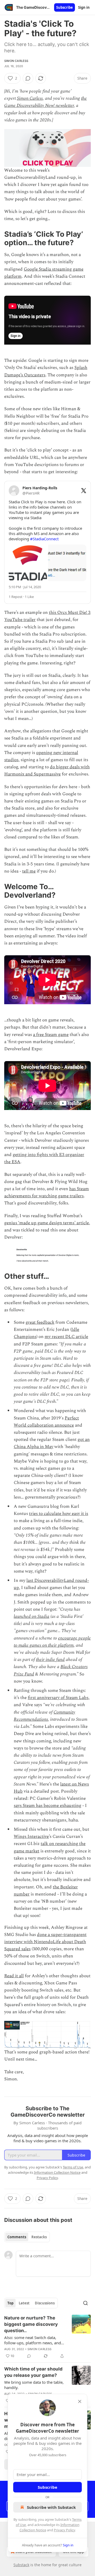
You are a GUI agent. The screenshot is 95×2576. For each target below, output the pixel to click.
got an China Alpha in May (52, 1443)
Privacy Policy (64, 2530)
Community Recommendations (44, 1716)
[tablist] (27, 2237)
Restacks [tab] (39, 2237)
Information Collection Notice (57, 2172)
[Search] (85, 2303)
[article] (47, 2337)
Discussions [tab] (45, 2303)
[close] (80, 2401)
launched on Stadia (32, 1616)
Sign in (84, 7)
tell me (29, 871)
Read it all (14, 1976)
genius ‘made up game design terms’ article (47, 1223)
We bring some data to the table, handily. (34, 2385)
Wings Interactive (31, 1837)
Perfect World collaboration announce (46, 1422)
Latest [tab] (24, 2303)
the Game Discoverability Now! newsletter (46, 102)
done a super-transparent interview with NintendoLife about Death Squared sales (45, 1942)
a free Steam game (51, 1035)
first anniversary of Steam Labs (58, 1698)
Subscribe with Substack (51, 2507)
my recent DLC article (66, 1337)
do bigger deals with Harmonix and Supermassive (47, 771)
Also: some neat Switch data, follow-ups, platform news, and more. (33, 2340)
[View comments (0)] (28, 78)
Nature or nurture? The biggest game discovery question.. (31, 2324)
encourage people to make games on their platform (52, 1642)
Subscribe (65, 7)
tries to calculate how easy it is (59, 1514)
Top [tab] (10, 2303)
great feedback (40, 1322)
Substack (21, 2565)
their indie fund (50, 1660)
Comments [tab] (17, 2237)
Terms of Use (73, 2167)
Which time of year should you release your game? (33, 2372)
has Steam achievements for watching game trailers (47, 1192)
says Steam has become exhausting (47, 1806)
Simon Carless (16, 61)
